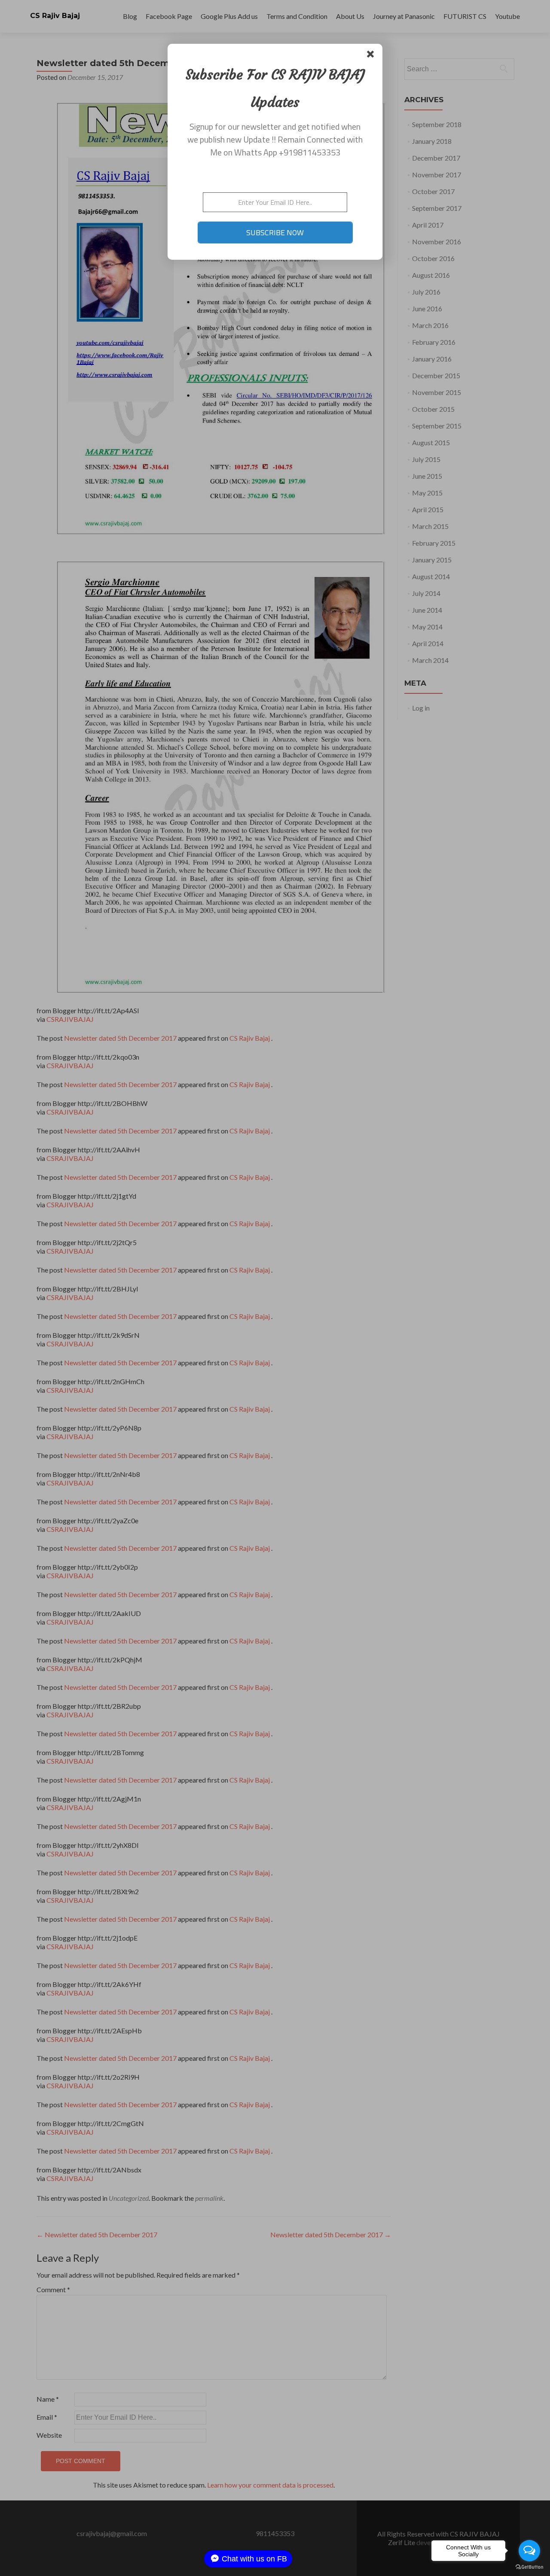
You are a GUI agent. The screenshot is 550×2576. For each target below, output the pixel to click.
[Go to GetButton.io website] (529, 2567)
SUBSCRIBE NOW (275, 232)
